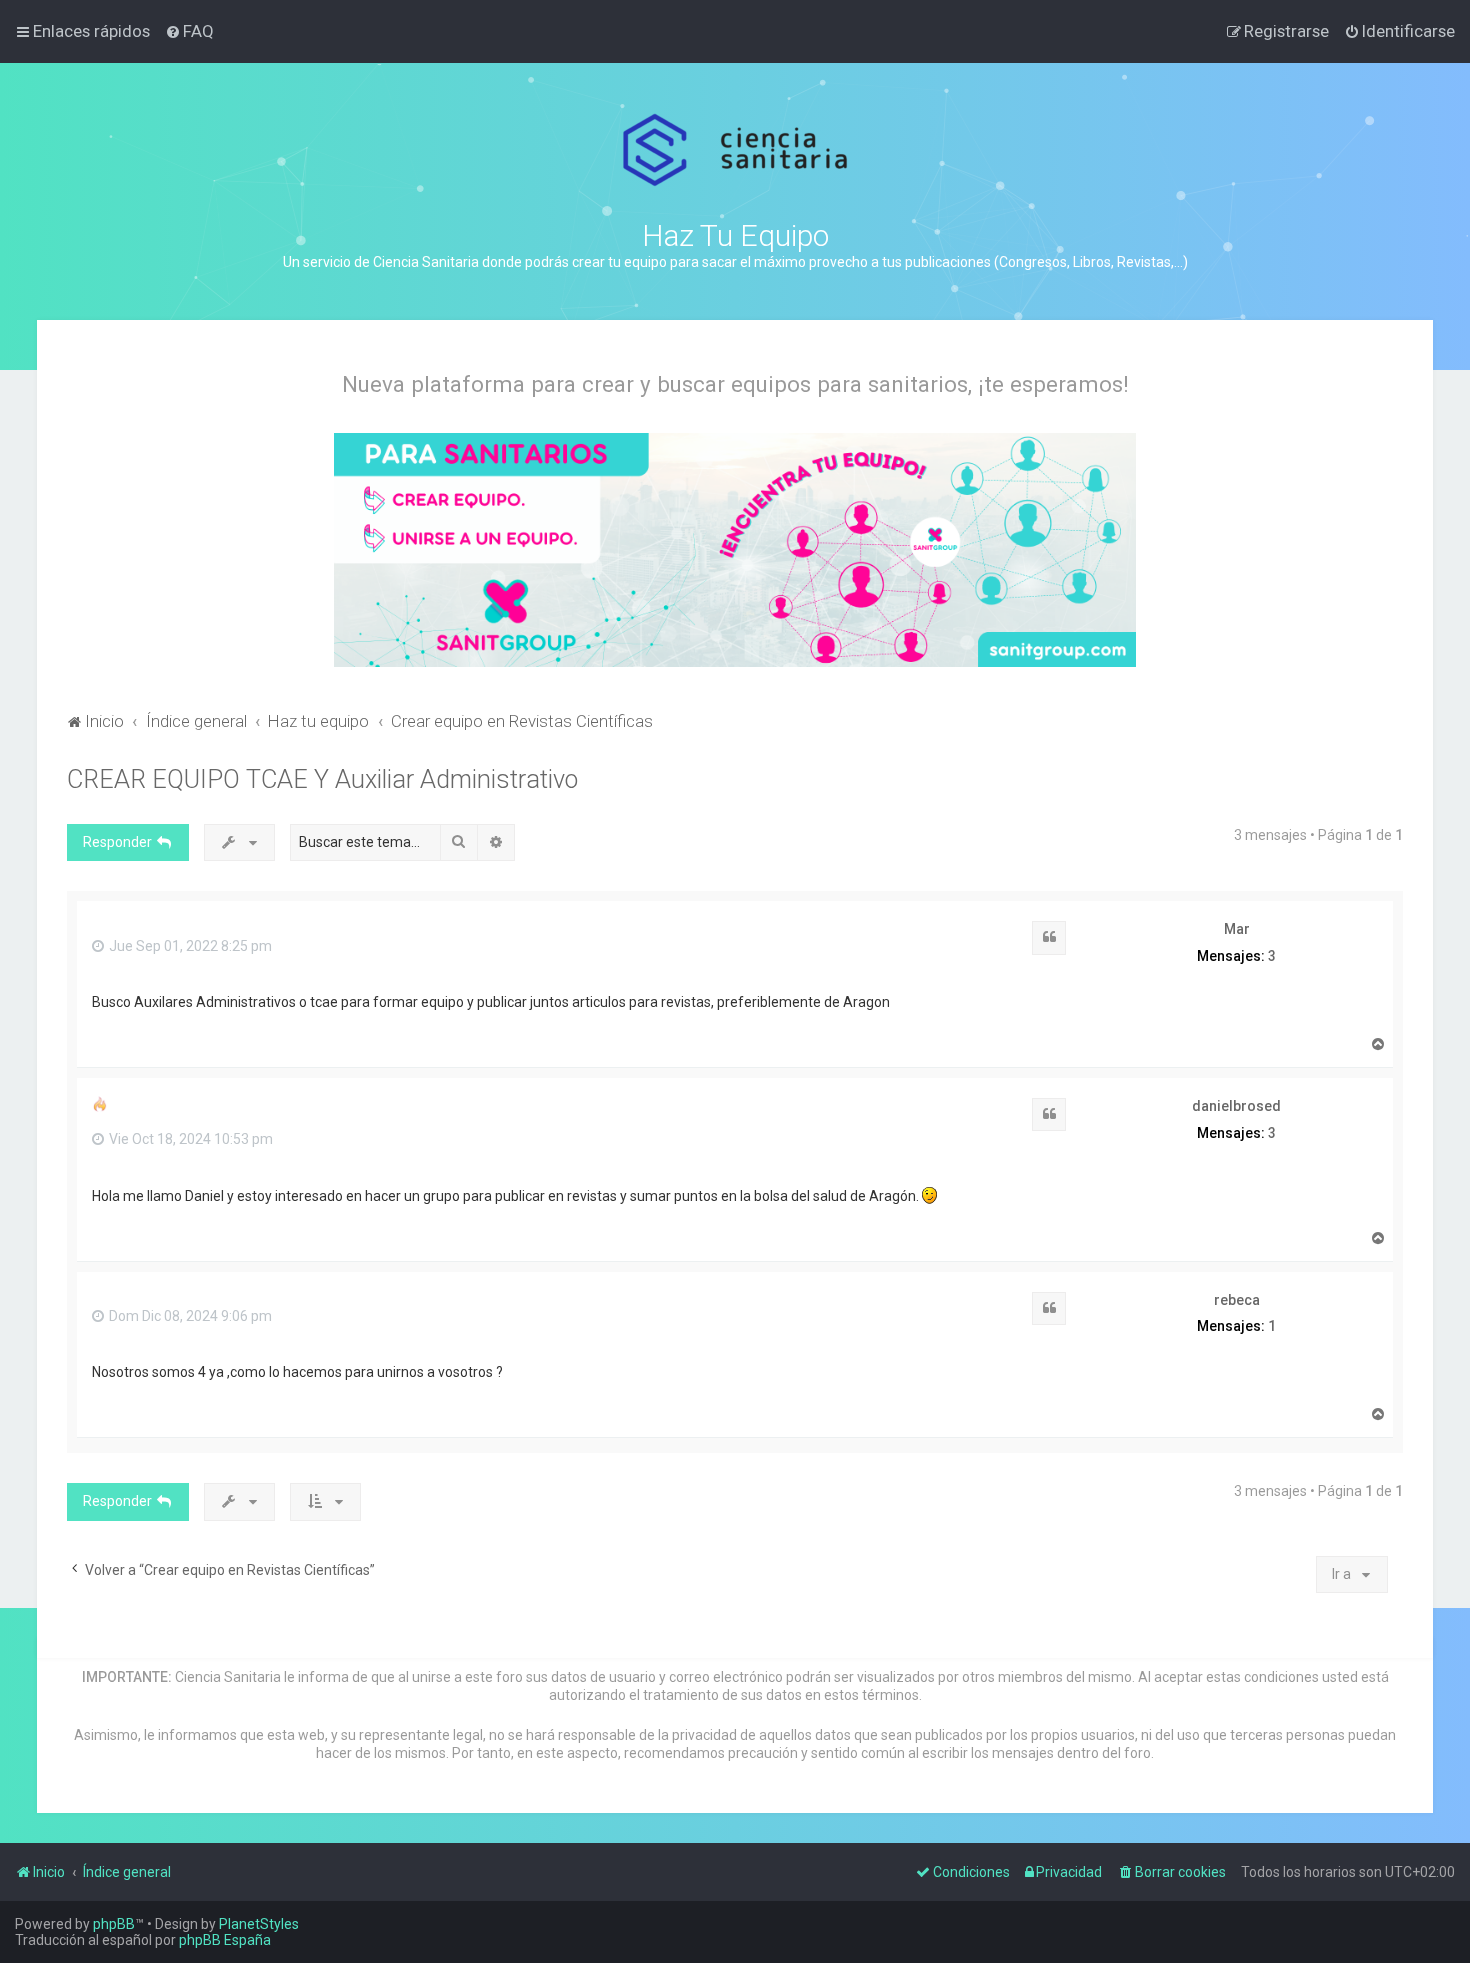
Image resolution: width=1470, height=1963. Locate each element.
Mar (1237, 929)
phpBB (114, 1924)
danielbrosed (1236, 1106)
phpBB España (225, 1940)
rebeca (1237, 1300)
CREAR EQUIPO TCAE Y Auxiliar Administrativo (322, 779)
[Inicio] (735, 150)
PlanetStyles (259, 1924)
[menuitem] (189, 31)
